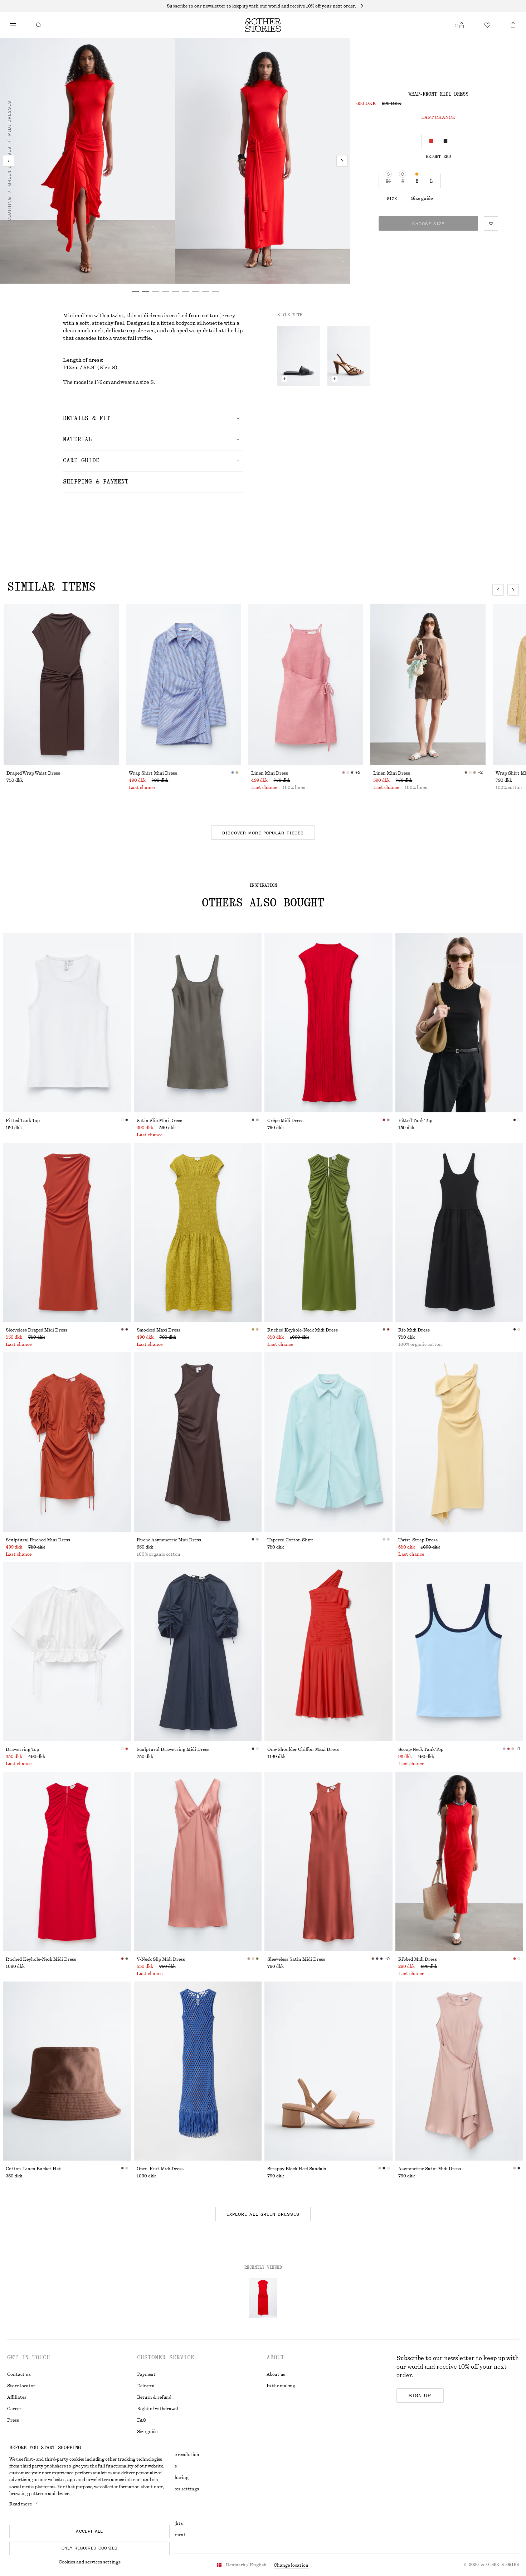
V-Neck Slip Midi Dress (161, 1959)
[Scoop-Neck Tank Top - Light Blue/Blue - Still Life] (459, 1652)
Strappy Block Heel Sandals (297, 2169)
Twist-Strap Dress (418, 1540)
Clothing (9, 209)
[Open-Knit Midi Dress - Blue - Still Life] (198, 2071)
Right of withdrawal (158, 2409)
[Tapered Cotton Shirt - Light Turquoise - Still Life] (328, 1442)
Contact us (19, 2374)
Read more (21, 2504)
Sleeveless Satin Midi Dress (296, 1959)
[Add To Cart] (284, 379)
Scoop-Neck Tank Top (421, 1749)
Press (13, 2420)
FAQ (142, 2420)
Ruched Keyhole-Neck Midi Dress (303, 1330)
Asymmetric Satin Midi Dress (430, 2169)
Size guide (422, 198)
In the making (281, 2386)
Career (14, 2409)
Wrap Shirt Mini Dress (153, 773)
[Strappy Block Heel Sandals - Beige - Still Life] (328, 2071)
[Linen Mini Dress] (306, 685)
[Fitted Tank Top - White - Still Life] (67, 1023)
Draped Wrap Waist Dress (33, 773)
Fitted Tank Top (23, 1121)
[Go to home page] (263, 25)
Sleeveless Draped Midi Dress (36, 1330)
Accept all (89, 2531)
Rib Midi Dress (414, 1330)
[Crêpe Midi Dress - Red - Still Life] (328, 1023)
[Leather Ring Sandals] (349, 356)
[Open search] (39, 25)
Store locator (21, 2386)
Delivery (146, 2386)
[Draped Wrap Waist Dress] (61, 685)
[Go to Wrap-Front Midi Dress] (263, 2298)
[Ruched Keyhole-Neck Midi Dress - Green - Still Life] (328, 1232)
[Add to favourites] (491, 223)
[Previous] (9, 161)
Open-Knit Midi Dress (160, 2169)
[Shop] (13, 25)
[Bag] (513, 25)
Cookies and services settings (90, 2562)
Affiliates (17, 2397)
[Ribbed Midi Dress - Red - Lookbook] (459, 1861)
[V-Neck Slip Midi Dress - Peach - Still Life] (198, 1861)
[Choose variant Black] (445, 141)
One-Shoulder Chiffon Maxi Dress (303, 1749)
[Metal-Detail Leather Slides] (299, 356)
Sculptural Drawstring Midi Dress (173, 1749)
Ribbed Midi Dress (418, 1959)
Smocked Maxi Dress (159, 1330)
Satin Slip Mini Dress (159, 1121)
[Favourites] (487, 25)
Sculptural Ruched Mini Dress (38, 1540)
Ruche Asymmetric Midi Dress (169, 1540)
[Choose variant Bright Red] (431, 141)
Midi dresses (9, 118)
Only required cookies (90, 2548)
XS (388, 181)
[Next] (342, 161)
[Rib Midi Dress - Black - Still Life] (459, 1232)
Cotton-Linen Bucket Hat (33, 2169)
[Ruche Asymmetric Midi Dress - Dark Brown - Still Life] (198, 1442)
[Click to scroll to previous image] (498, 590)
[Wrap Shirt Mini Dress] (184, 685)
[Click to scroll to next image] (513, 590)
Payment (146, 2374)
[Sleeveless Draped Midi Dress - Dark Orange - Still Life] (67, 1232)
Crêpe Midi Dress (285, 1121)
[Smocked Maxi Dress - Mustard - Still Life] (198, 1232)
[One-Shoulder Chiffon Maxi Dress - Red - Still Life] (328, 1652)
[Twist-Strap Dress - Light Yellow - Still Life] (459, 1442)
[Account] (462, 25)
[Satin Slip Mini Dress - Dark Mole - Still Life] (198, 1023)
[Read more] (263, 6)
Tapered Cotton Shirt (290, 1540)
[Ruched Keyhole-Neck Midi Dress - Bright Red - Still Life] (67, 1861)
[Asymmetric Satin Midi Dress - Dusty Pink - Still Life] (459, 2071)
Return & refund (154, 2397)
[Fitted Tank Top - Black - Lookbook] (459, 1023)
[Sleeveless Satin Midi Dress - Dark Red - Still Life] (328, 1861)
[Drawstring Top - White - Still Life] (67, 1652)
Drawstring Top (22, 1749)
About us (276, 2374)
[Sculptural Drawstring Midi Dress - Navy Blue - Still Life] (198, 1652)
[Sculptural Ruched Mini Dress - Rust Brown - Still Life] (67, 1442)
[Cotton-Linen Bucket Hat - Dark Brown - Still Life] (67, 2071)
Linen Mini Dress (270, 773)
